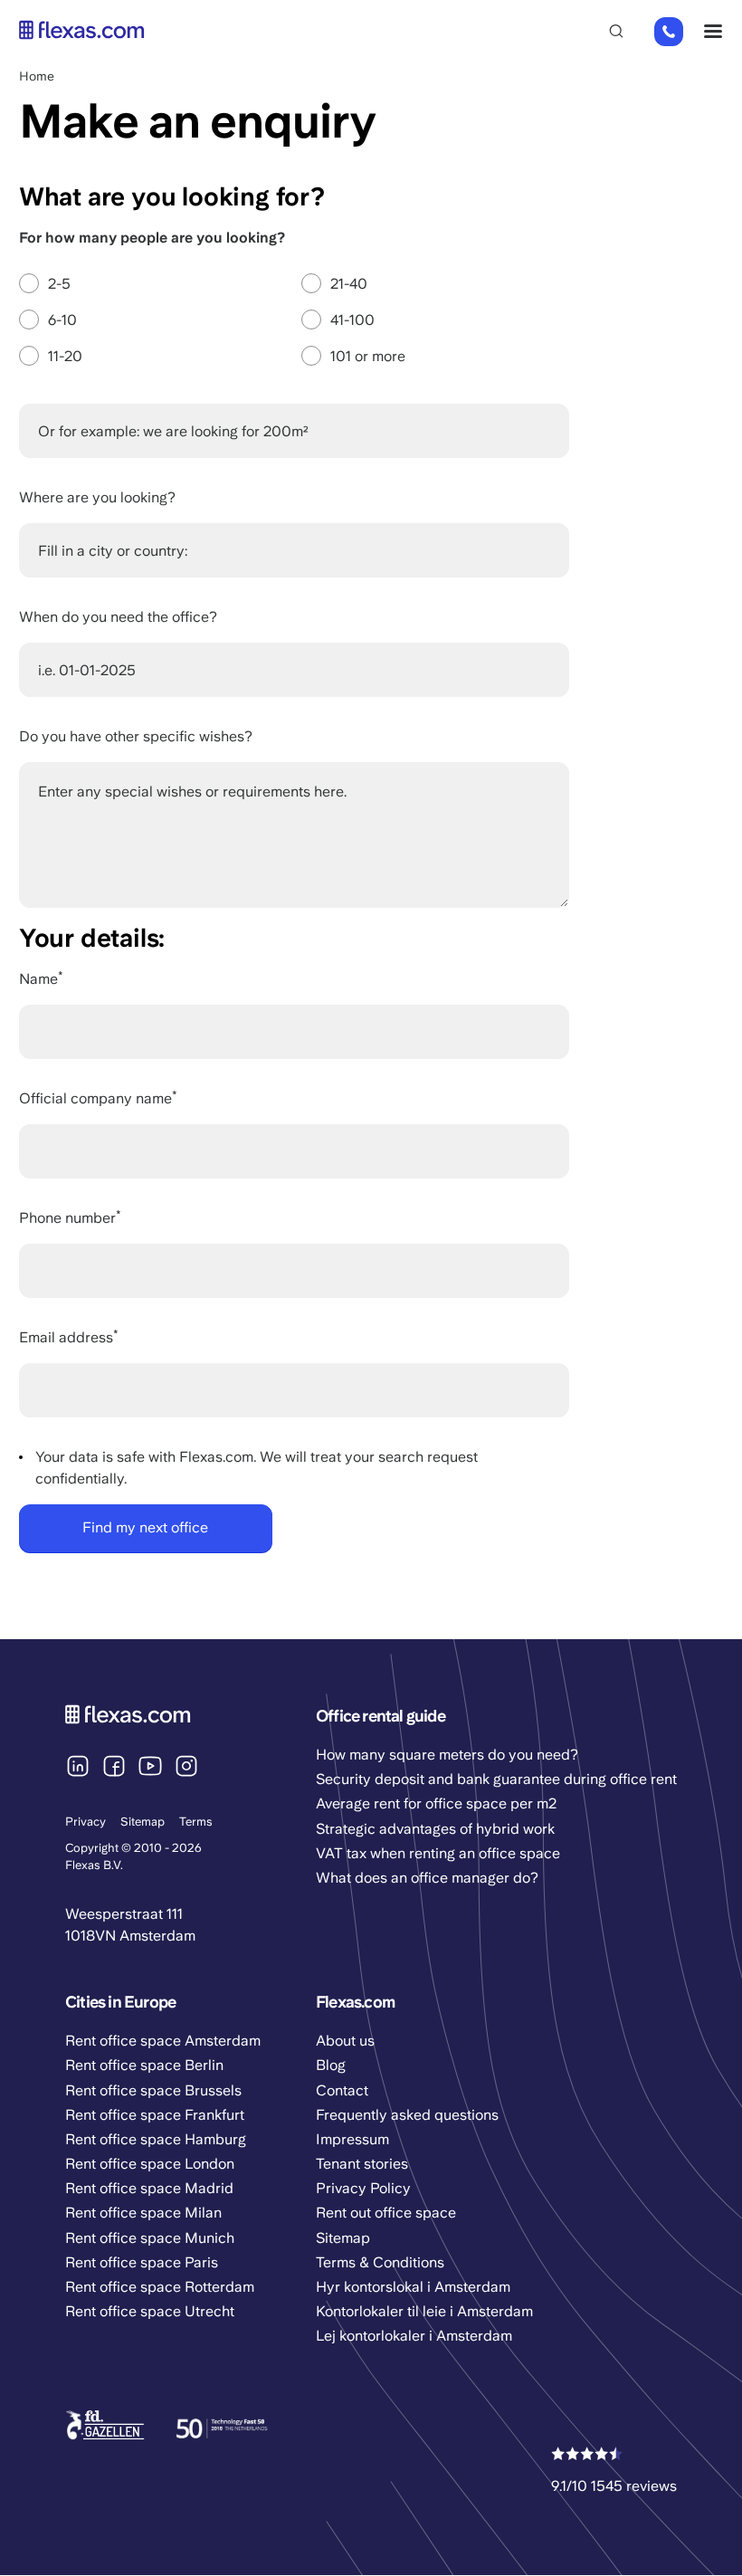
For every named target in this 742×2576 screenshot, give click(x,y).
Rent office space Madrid (149, 2188)
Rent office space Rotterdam (160, 2287)
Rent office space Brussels (153, 2090)
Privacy (86, 1822)
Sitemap (143, 1822)
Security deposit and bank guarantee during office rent (496, 1779)
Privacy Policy (363, 2188)
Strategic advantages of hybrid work (435, 1829)
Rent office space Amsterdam (163, 2041)
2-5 (59, 284)
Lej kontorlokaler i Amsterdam (414, 2336)
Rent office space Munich (150, 2238)
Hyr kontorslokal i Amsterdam (413, 2287)
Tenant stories (362, 2164)
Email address (66, 1337)
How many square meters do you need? (447, 1755)
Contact (342, 2090)
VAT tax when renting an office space (438, 1853)
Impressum (352, 2139)
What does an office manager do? (427, 1878)
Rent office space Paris (142, 2262)
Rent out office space (386, 2213)
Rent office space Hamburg (156, 2139)
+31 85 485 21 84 (668, 33)
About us (345, 2041)
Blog (331, 2065)
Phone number (67, 1218)
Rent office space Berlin (144, 2065)
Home (37, 76)
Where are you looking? (97, 497)
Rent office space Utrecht (150, 2311)
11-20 (65, 356)
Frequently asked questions (407, 2115)
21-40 (349, 284)
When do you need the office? (118, 617)
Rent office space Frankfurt (155, 2115)
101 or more (368, 356)
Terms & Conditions (380, 2262)
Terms (196, 1822)
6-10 (62, 320)
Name (38, 979)
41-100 (352, 320)
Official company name (95, 1098)
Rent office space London (150, 2164)
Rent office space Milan (143, 2213)
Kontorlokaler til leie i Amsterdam (424, 2311)
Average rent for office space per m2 (436, 1803)
